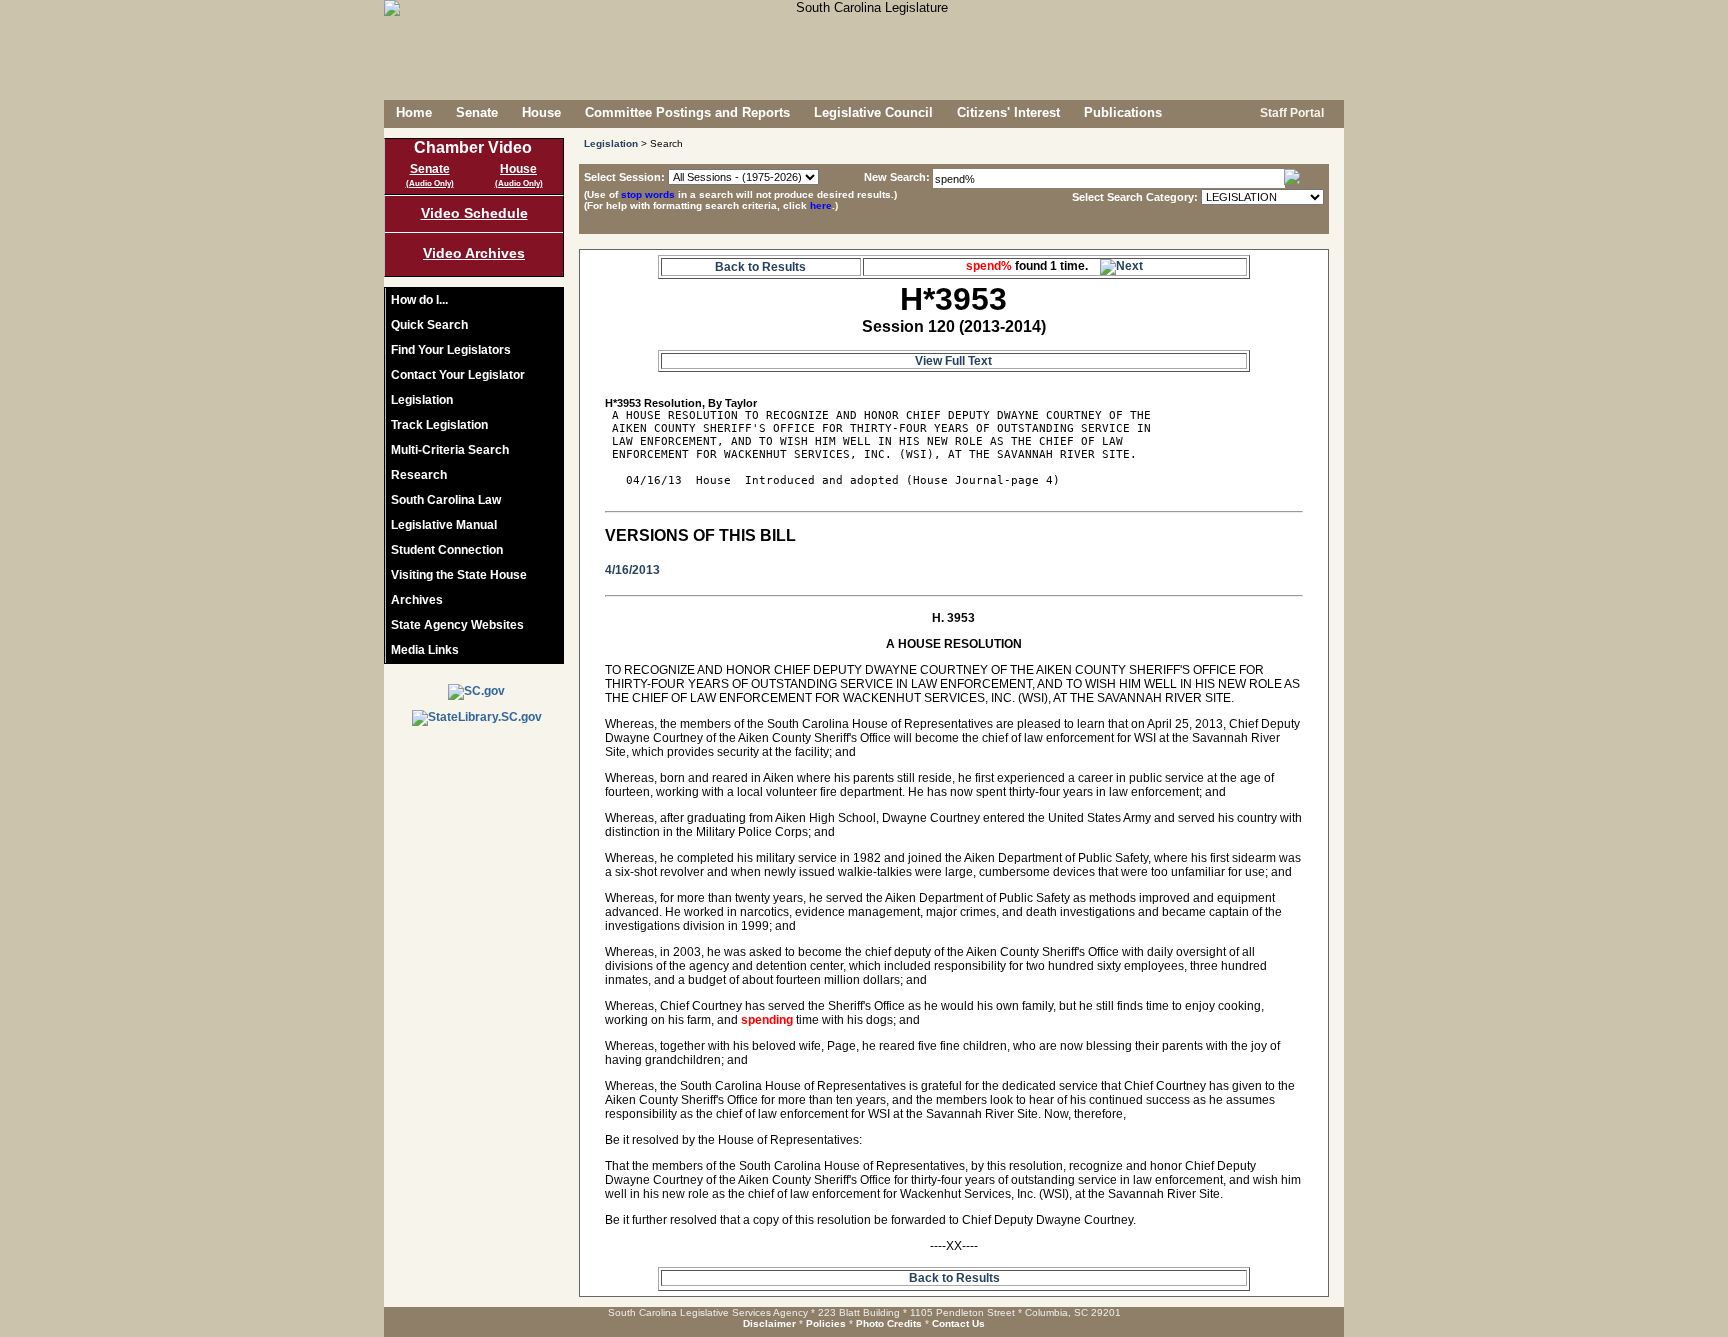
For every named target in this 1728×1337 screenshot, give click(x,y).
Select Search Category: (1135, 197)
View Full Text (953, 361)
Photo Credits (889, 1323)
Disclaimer (769, 1323)
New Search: (898, 177)
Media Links (425, 650)
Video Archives (474, 253)
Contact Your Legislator (458, 375)
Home (414, 112)
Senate (477, 112)
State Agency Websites (457, 625)
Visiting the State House (459, 575)
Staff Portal (1290, 113)
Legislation (422, 400)
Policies (826, 1323)
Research (419, 475)
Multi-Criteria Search (450, 450)
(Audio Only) (430, 183)
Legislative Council (873, 112)
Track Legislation (439, 425)
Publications (1123, 112)
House (541, 112)
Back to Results (760, 267)
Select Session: (624, 177)
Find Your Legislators (451, 350)
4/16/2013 (632, 570)
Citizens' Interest (1008, 112)
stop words (648, 194)
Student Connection (447, 550)
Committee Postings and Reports (687, 112)
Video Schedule (474, 213)
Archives (417, 600)
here (821, 205)
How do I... (419, 300)
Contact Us (958, 1323)
